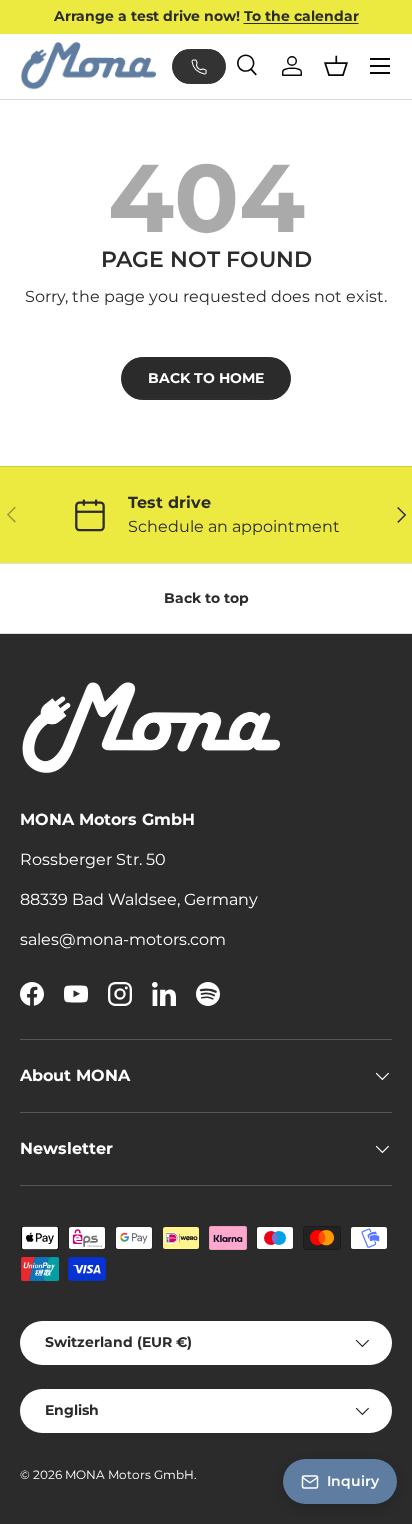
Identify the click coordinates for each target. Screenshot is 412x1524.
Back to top (206, 598)
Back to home (206, 378)
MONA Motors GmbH (129, 1474)
